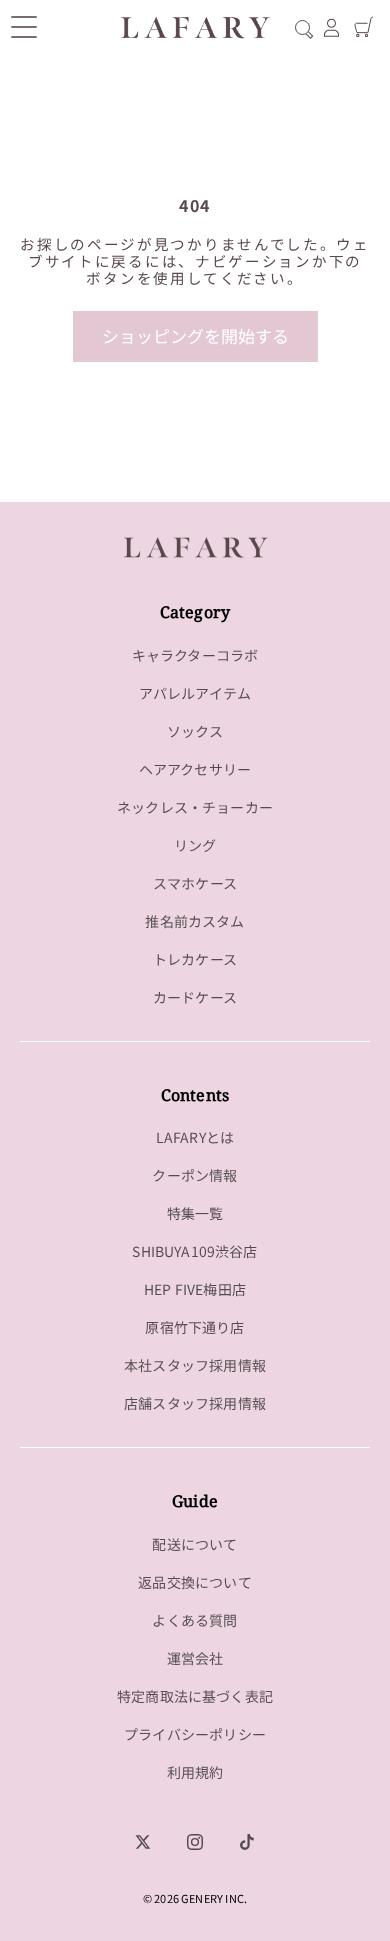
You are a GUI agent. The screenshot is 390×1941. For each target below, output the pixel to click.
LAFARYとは (195, 1137)
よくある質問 (194, 1620)
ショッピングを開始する (195, 335)
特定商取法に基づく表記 (195, 1696)
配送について (194, 1544)
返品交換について (194, 1582)
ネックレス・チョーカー (195, 807)
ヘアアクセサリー (195, 769)
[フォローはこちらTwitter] (143, 1842)
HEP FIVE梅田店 (195, 1289)
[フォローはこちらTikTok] (247, 1842)
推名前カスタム (194, 921)
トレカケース (195, 959)
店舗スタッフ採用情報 (195, 1403)
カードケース (195, 997)
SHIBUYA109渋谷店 (194, 1251)
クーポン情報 (194, 1175)
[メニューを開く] (23, 27)
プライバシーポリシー (195, 1734)
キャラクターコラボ (195, 655)
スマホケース (195, 883)
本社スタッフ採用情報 (195, 1365)
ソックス (195, 731)
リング (195, 845)
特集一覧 (195, 1213)
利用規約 (195, 1772)
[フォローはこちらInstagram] (195, 1842)
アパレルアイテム (195, 693)
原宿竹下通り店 (194, 1327)
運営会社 (195, 1658)
